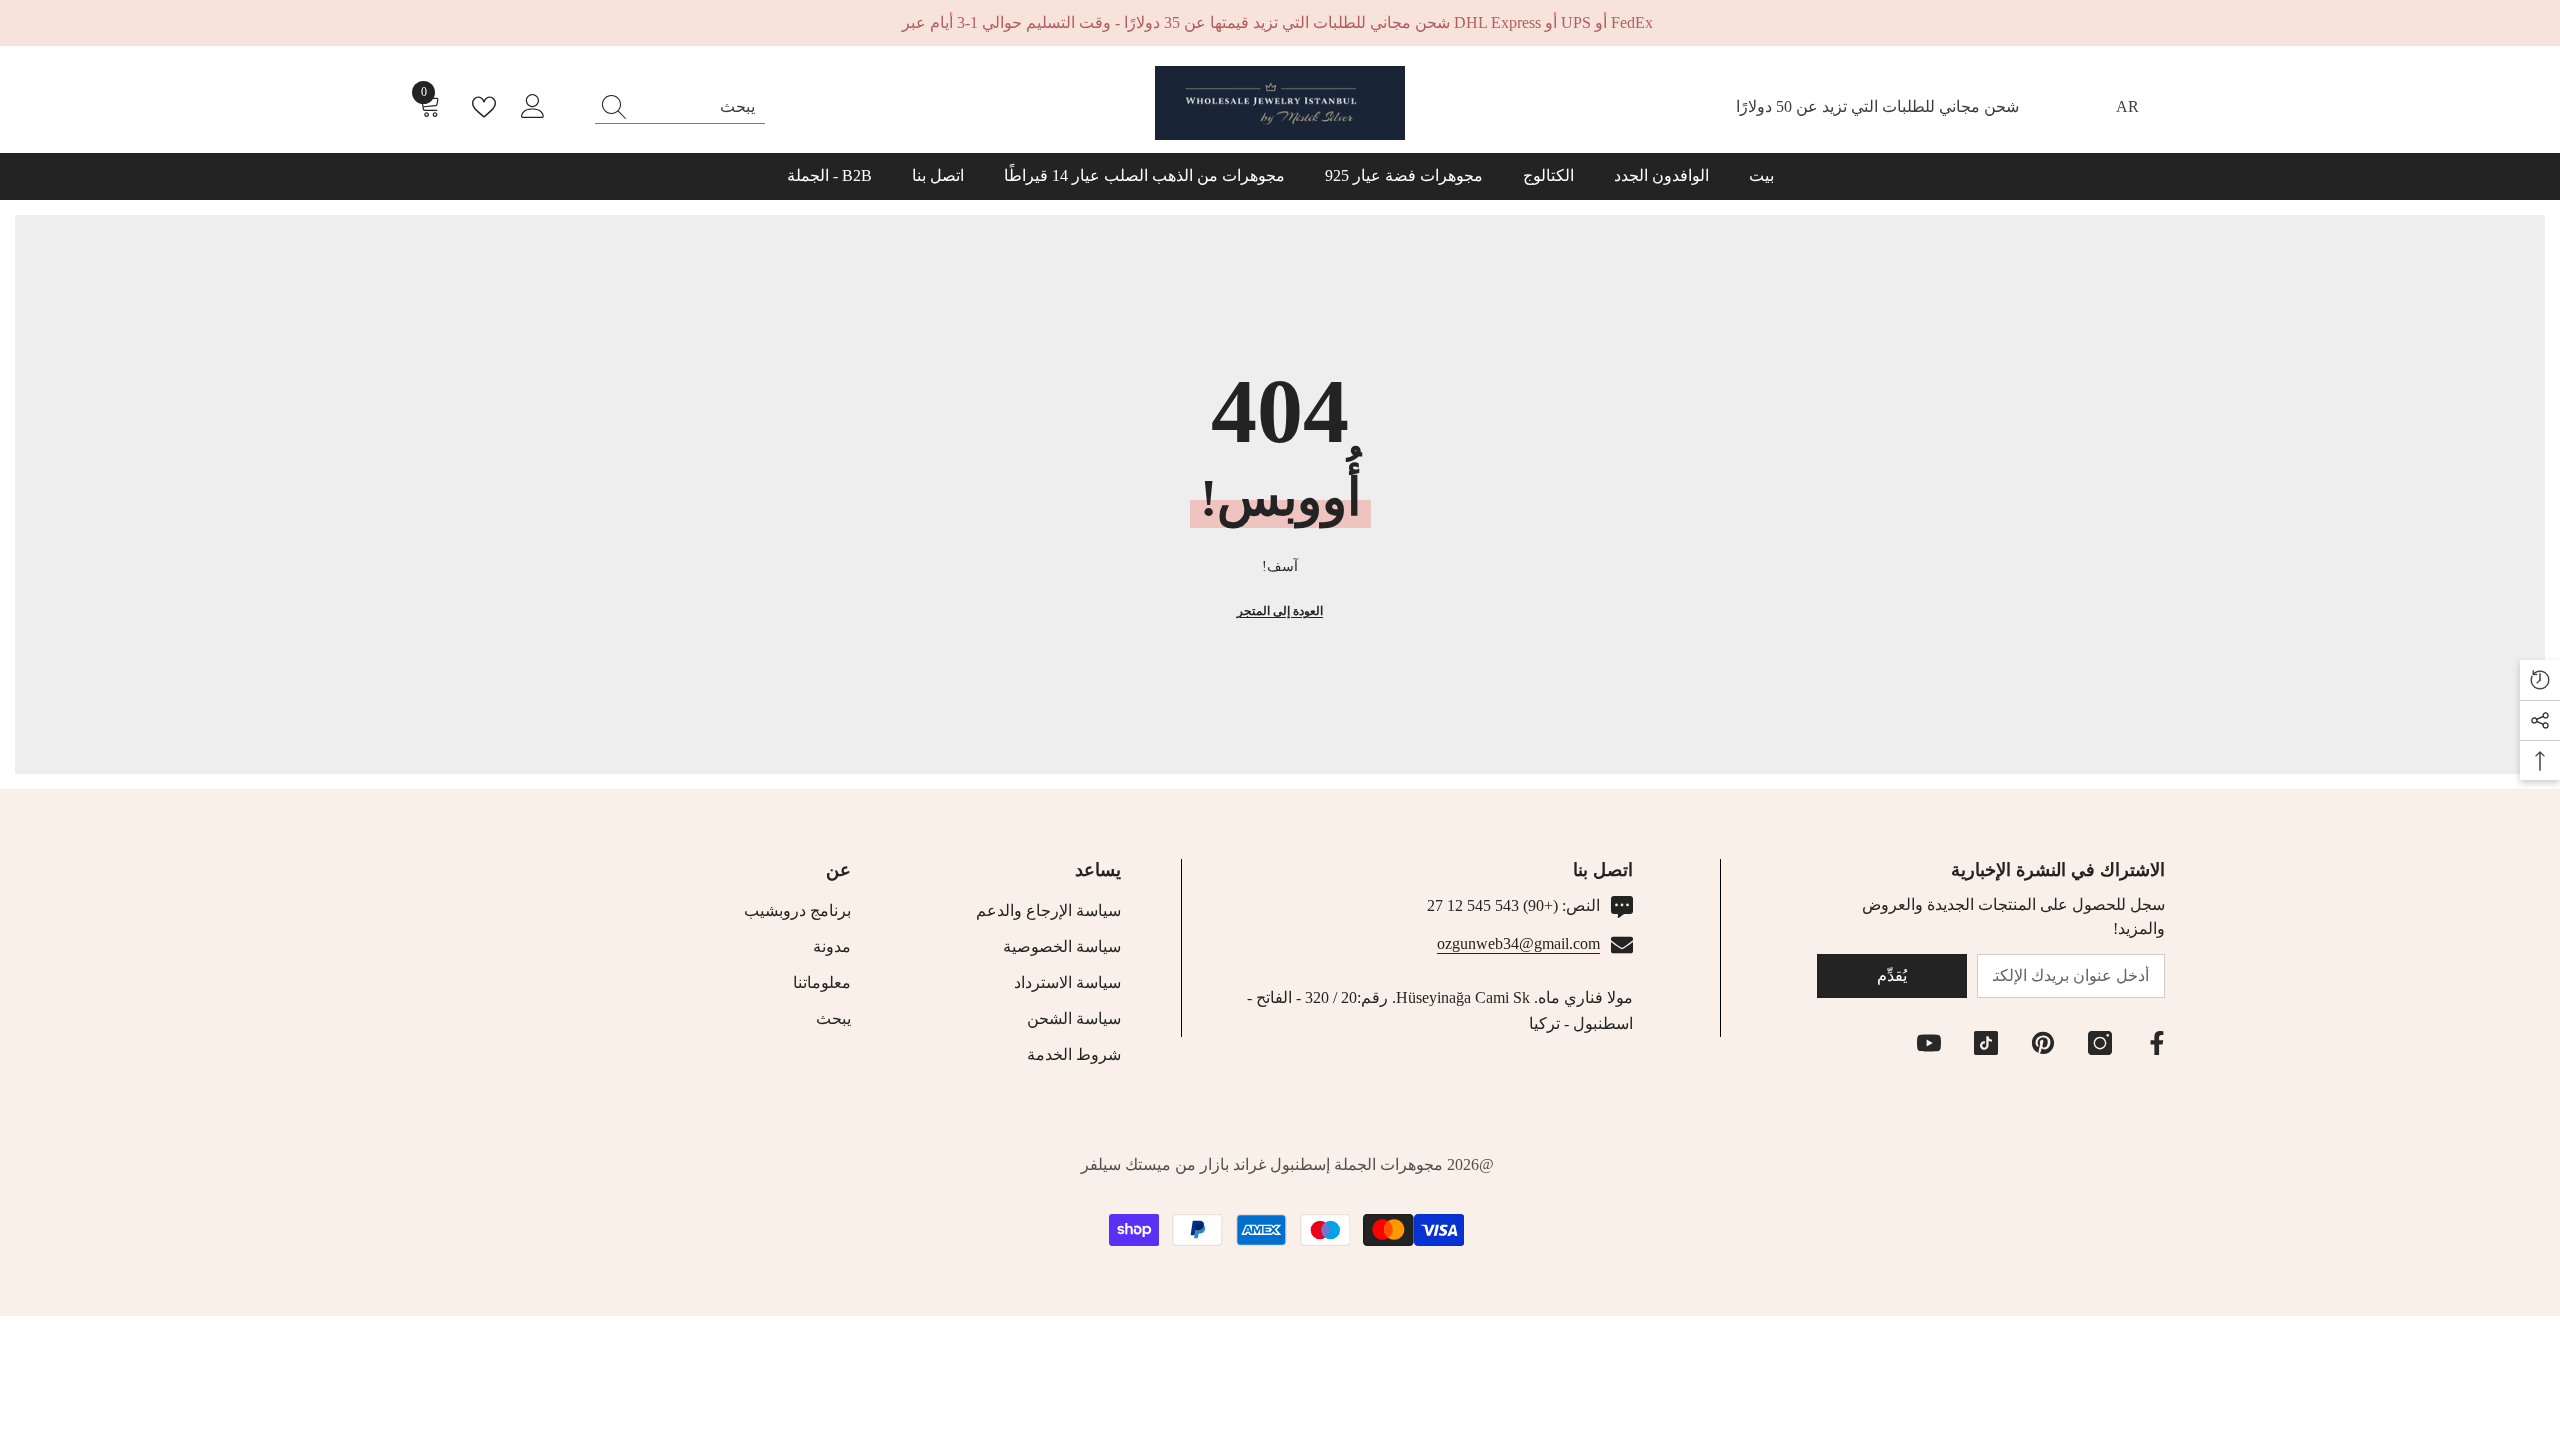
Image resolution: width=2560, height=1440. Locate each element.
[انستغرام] (2100, 1043)
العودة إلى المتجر (1280, 611)
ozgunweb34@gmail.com (1518, 943)
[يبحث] (680, 107)
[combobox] (699, 107)
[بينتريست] (2043, 1043)
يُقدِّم (1892, 975)
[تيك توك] (1986, 1043)
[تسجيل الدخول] (533, 107)
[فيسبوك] (2157, 1043)
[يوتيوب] (1929, 1043)
